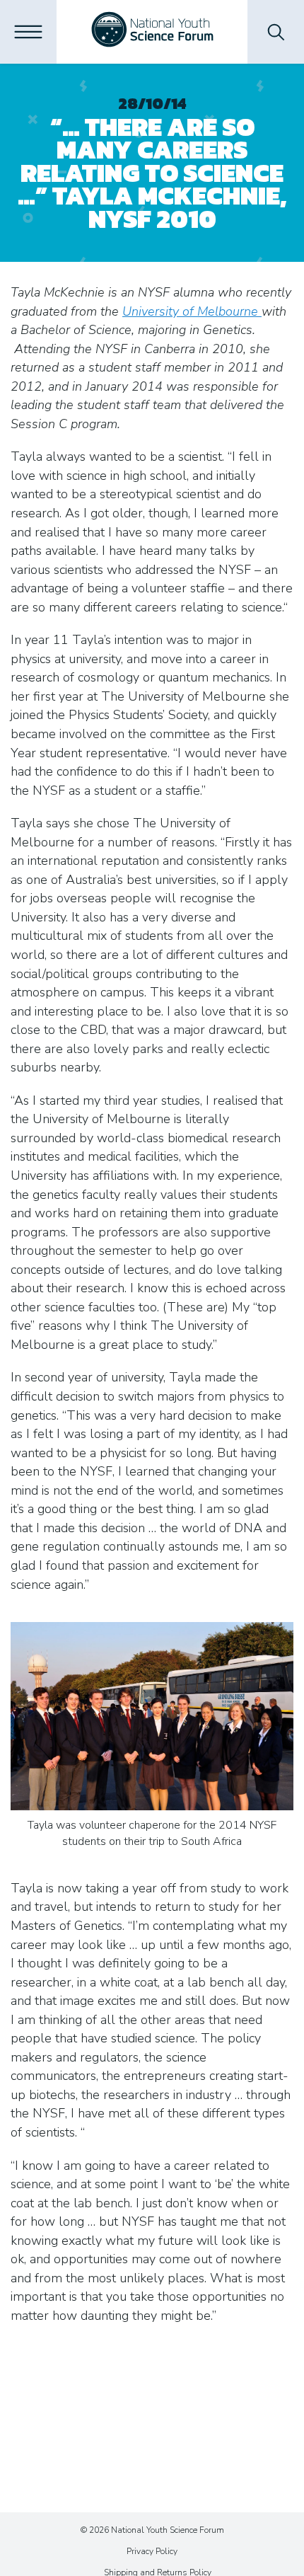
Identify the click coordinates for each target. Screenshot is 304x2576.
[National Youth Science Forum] (152, 32)
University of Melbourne (192, 311)
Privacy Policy (152, 2551)
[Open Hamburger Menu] (28, 32)
